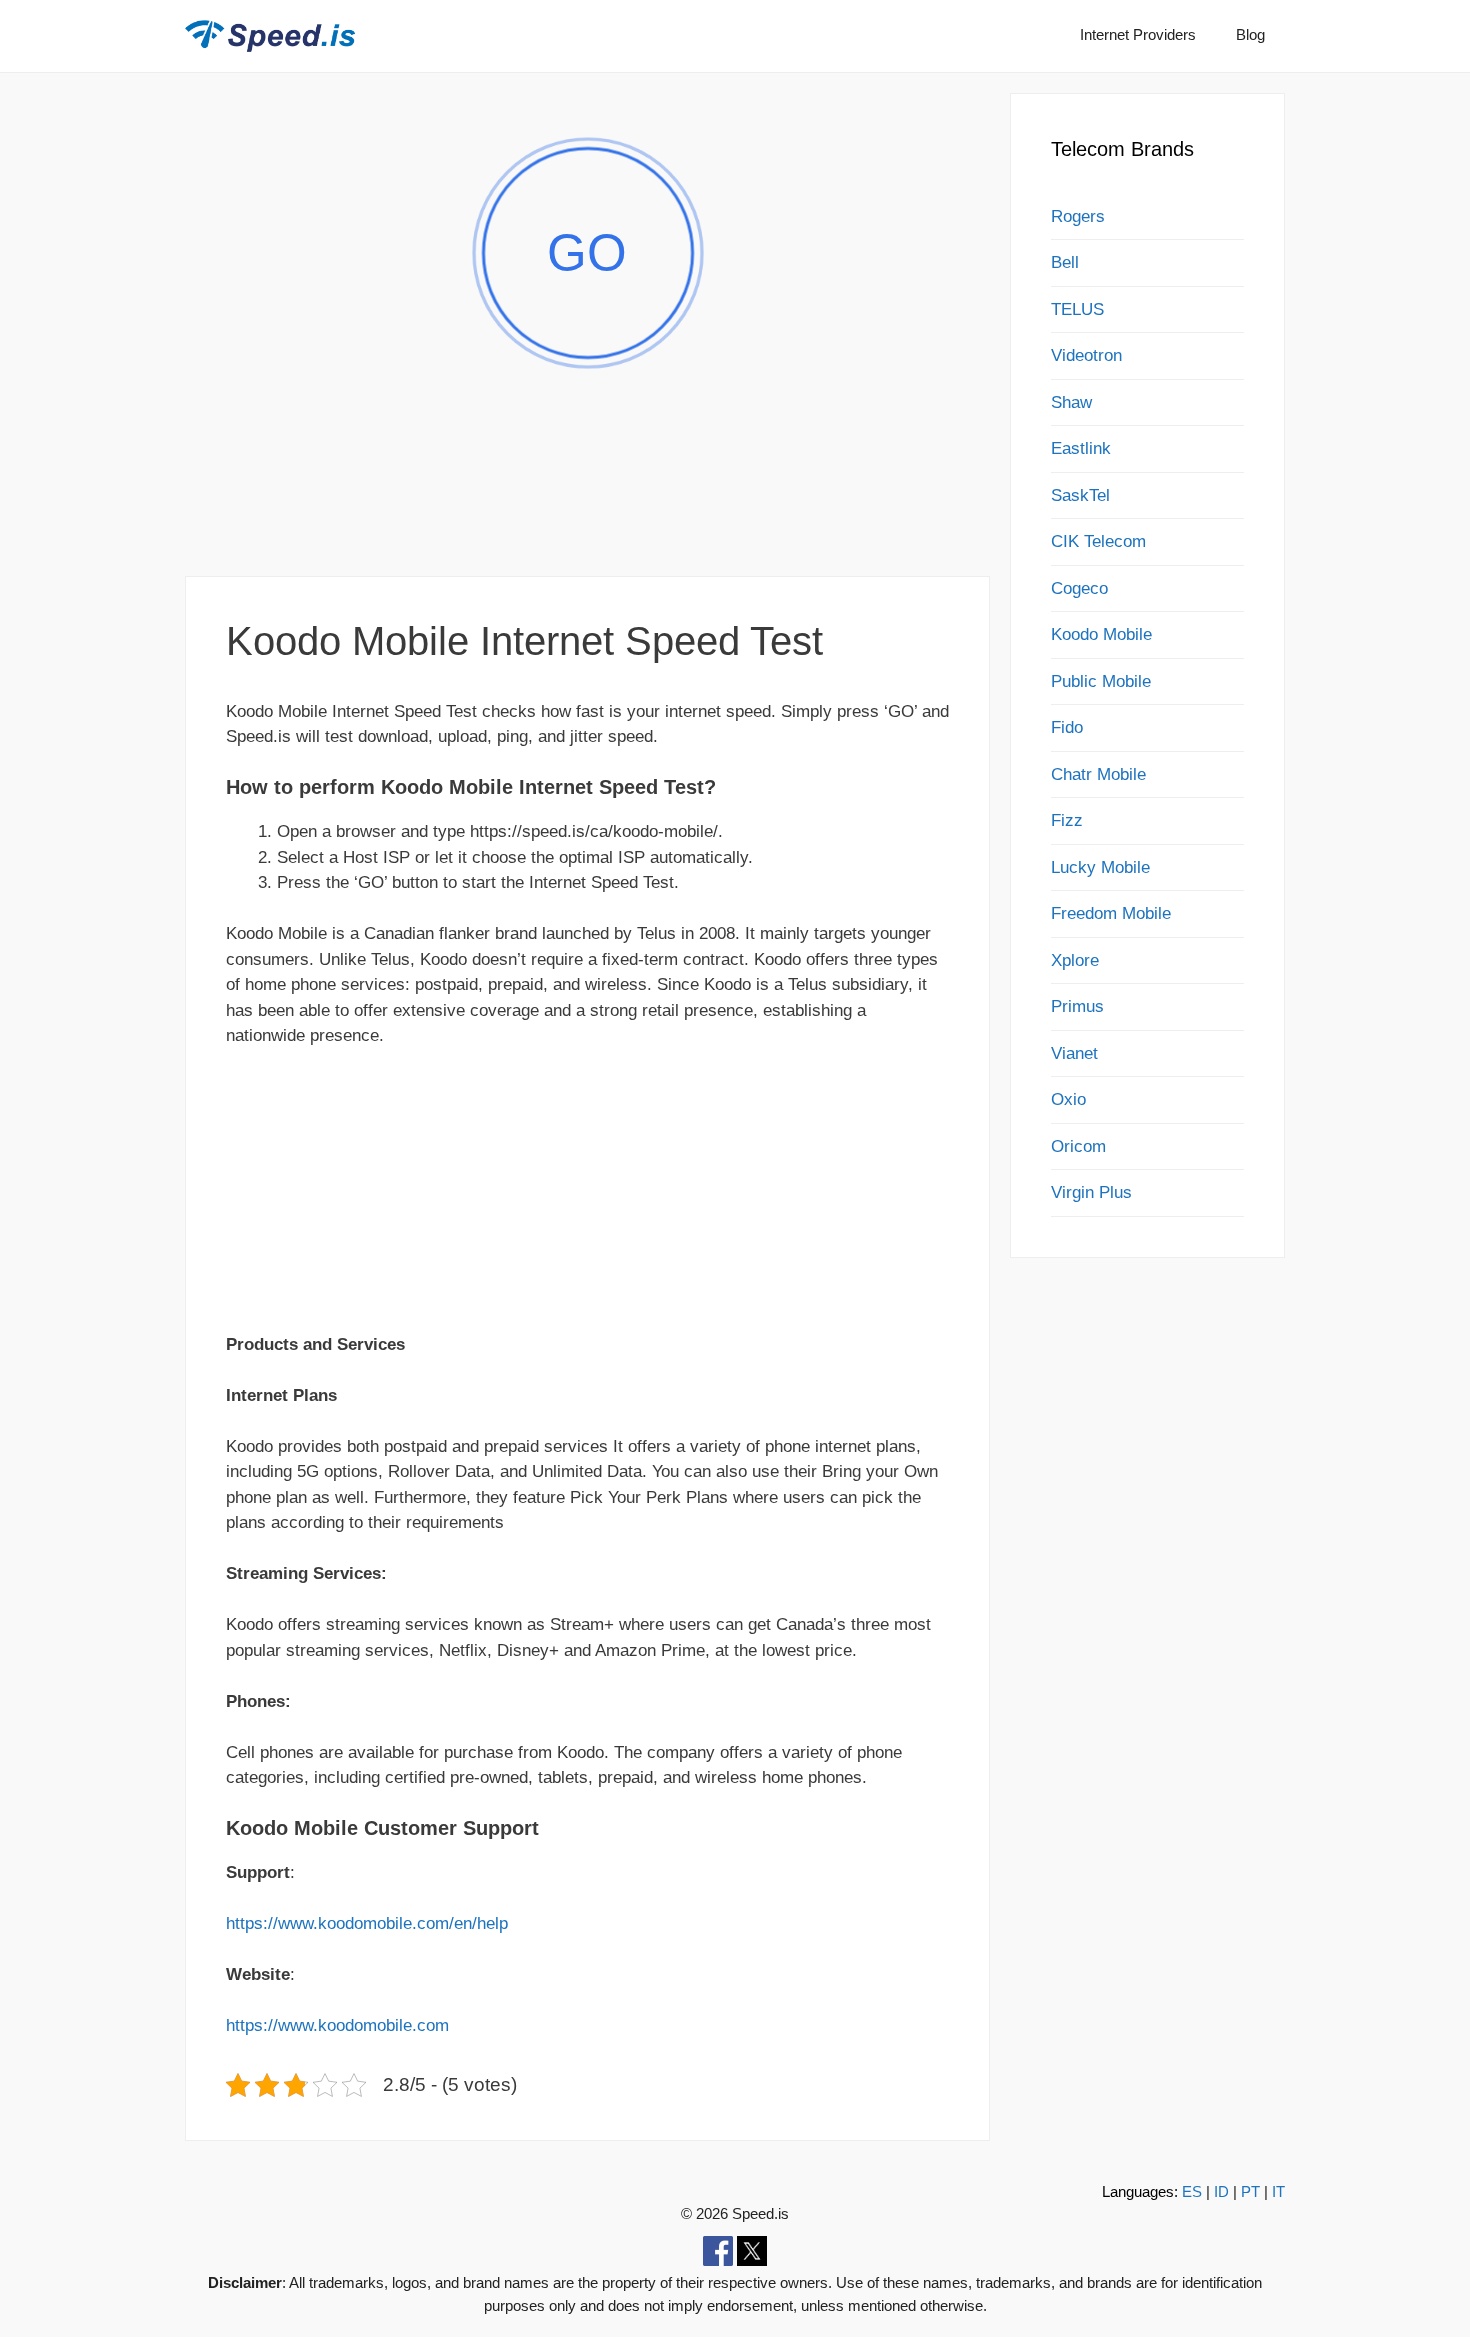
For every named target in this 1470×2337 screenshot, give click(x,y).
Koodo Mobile (1101, 634)
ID (1221, 2191)
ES (1192, 2191)
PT (1250, 2191)
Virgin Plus (1091, 1192)
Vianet (1074, 1053)
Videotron (1086, 355)
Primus (1077, 1006)
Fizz (1067, 820)
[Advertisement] (588, 503)
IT (1278, 2191)
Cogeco (1079, 588)
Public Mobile (1101, 681)
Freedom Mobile (1111, 913)
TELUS (1077, 309)
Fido (1067, 727)
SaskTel (1080, 495)
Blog (1250, 34)
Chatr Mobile (1098, 774)
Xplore (1075, 960)
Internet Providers (1138, 34)
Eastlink (1081, 448)
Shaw (1071, 402)
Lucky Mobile (1100, 867)
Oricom (1078, 1146)
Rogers (1078, 216)
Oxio (1068, 1099)
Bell (1065, 262)
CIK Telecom (1098, 541)
